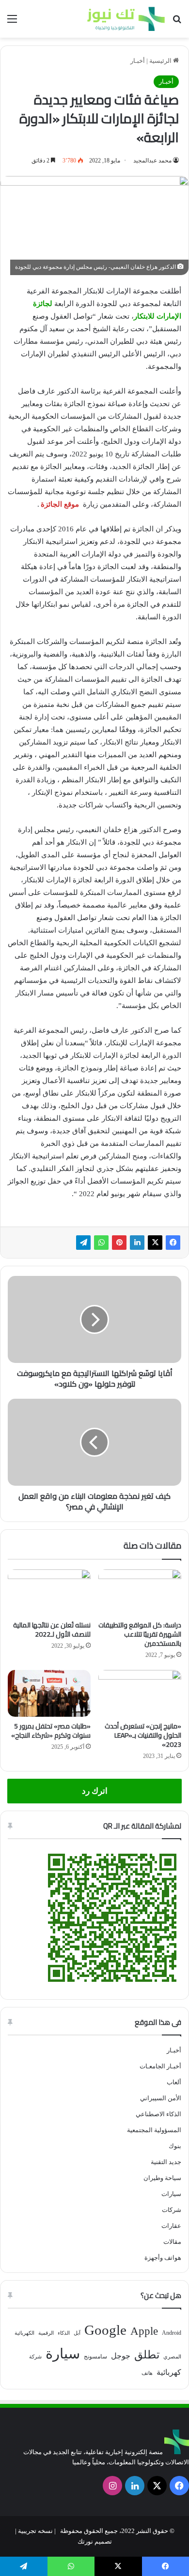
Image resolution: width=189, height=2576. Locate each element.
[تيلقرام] (83, 1243)
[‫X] (155, 1243)
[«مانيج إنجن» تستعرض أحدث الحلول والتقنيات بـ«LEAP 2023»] (140, 1693)
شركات (172, 2210)
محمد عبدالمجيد (152, 161)
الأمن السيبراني (161, 2098)
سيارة (63, 2354)
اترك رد (95, 1791)
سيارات (171, 2194)
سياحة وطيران (162, 2178)
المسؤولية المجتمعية (154, 2130)
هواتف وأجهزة (163, 2258)
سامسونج (95, 2356)
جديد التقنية (166, 2162)
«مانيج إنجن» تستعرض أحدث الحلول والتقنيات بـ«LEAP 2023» (143, 1735)
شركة (35, 2357)
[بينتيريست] (119, 1243)
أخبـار (138, 61)
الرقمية (46, 2333)
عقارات (171, 2226)
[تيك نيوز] (126, 19)
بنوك (175, 2146)
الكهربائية (24, 2333)
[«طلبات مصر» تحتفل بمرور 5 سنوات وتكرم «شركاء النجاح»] (49, 1693)
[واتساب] (101, 1243)
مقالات (172, 2242)
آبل (77, 2333)
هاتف (147, 2373)
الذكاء (64, 2333)
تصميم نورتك (95, 2541)
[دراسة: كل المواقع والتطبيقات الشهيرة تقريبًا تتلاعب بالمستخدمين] (140, 1593)
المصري (172, 2357)
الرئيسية (161, 61)
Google (105, 2330)
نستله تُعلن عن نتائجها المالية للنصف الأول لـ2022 (52, 1630)
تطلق (147, 2355)
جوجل (121, 2356)
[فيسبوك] (173, 1243)
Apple (144, 2331)
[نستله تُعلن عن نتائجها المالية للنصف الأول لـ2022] (49, 1593)
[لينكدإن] (137, 1243)
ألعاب (174, 2082)
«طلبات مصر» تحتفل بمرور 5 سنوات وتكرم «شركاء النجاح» (51, 1731)
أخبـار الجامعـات (160, 2066)
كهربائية (169, 2372)
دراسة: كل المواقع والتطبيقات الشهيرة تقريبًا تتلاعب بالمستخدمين (140, 1634)
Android (172, 2333)
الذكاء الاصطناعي (158, 2114)
